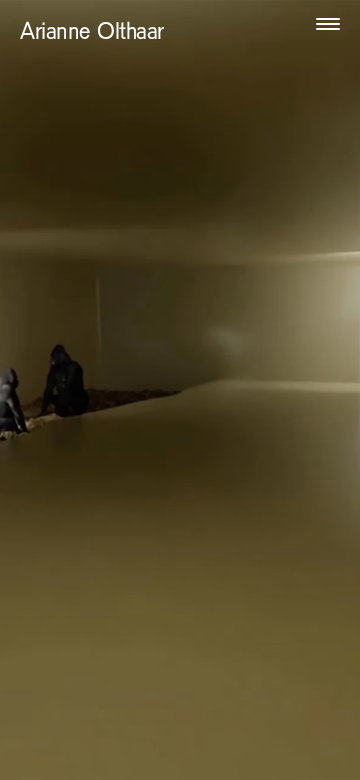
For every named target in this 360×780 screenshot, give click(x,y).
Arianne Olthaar (92, 33)
